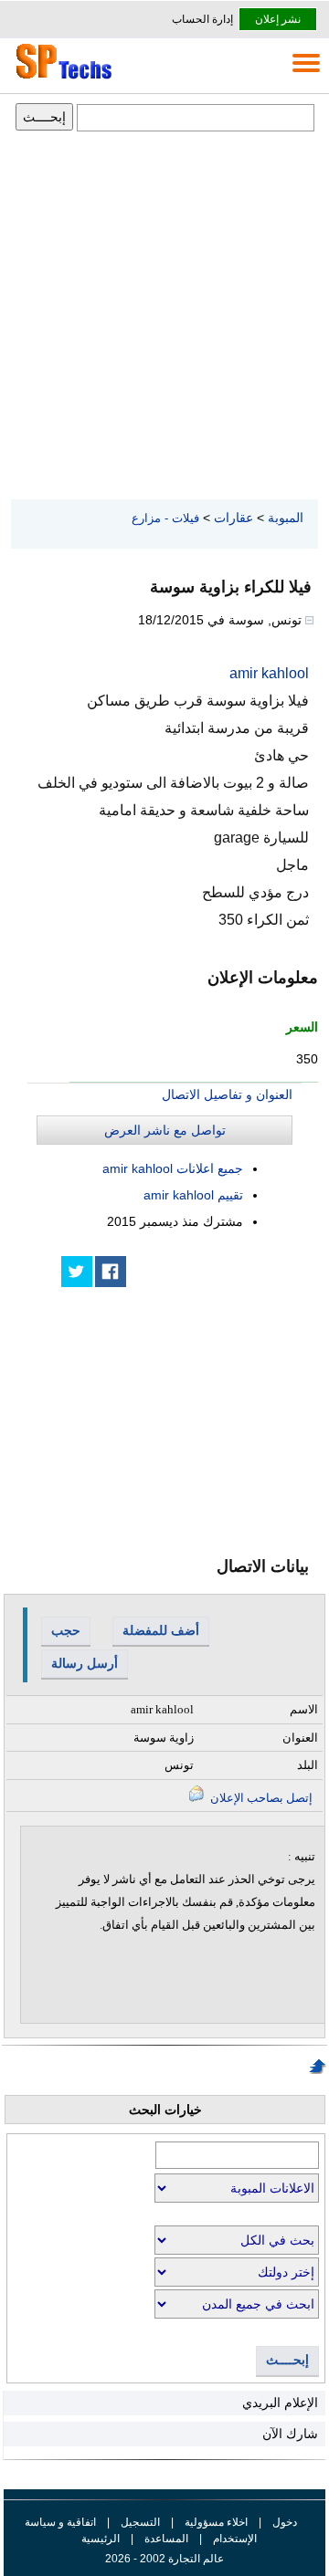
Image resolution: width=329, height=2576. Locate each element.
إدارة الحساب (202, 19)
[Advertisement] (164, 317)
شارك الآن (290, 2434)
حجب (66, 1630)
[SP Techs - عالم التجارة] (61, 79)
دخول (285, 2522)
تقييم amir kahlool (193, 1195)
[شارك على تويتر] (77, 1272)
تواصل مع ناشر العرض (165, 1130)
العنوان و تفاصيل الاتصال (227, 1094)
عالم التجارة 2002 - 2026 (164, 2559)
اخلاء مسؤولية (216, 2522)
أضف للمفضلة (161, 1630)
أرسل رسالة (85, 1663)
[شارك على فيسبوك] (111, 1272)
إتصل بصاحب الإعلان (260, 1798)
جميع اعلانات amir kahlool (173, 1168)
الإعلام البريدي (280, 2403)
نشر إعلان (278, 19)
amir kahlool (269, 673)
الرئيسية (101, 2539)
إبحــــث (287, 2360)
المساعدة (166, 2539)
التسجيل (140, 2522)
